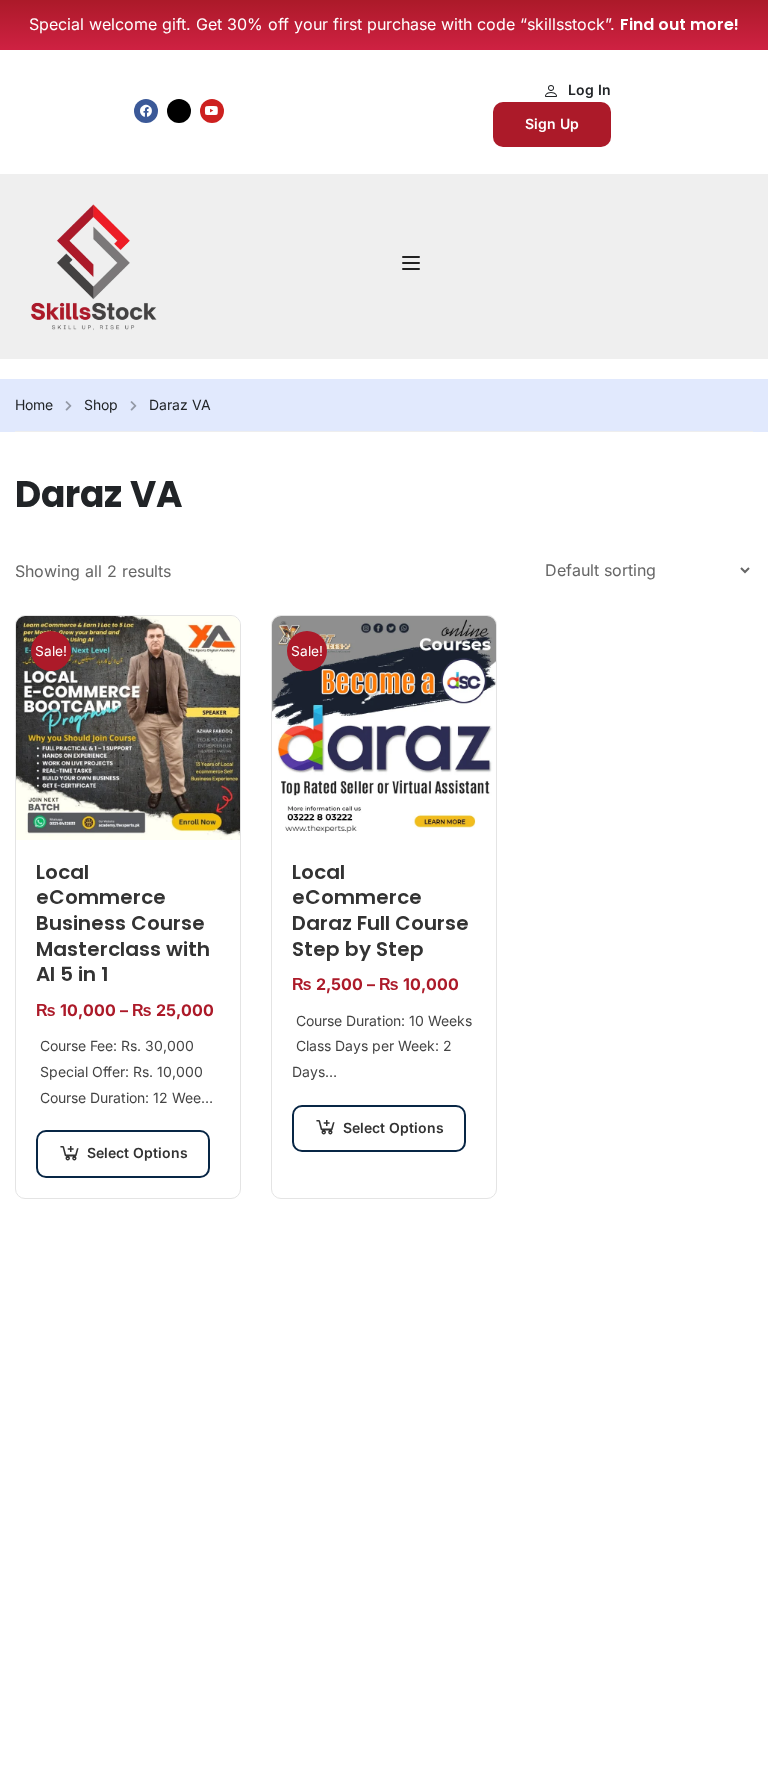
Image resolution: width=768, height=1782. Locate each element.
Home (34, 404)
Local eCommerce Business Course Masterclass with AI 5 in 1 (123, 924)
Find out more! (679, 24)
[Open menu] (413, 266)
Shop (101, 404)
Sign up (552, 123)
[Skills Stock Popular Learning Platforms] (93, 265)
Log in (589, 89)
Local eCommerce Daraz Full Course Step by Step (380, 911)
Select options (137, 1152)
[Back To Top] (728, 1747)
